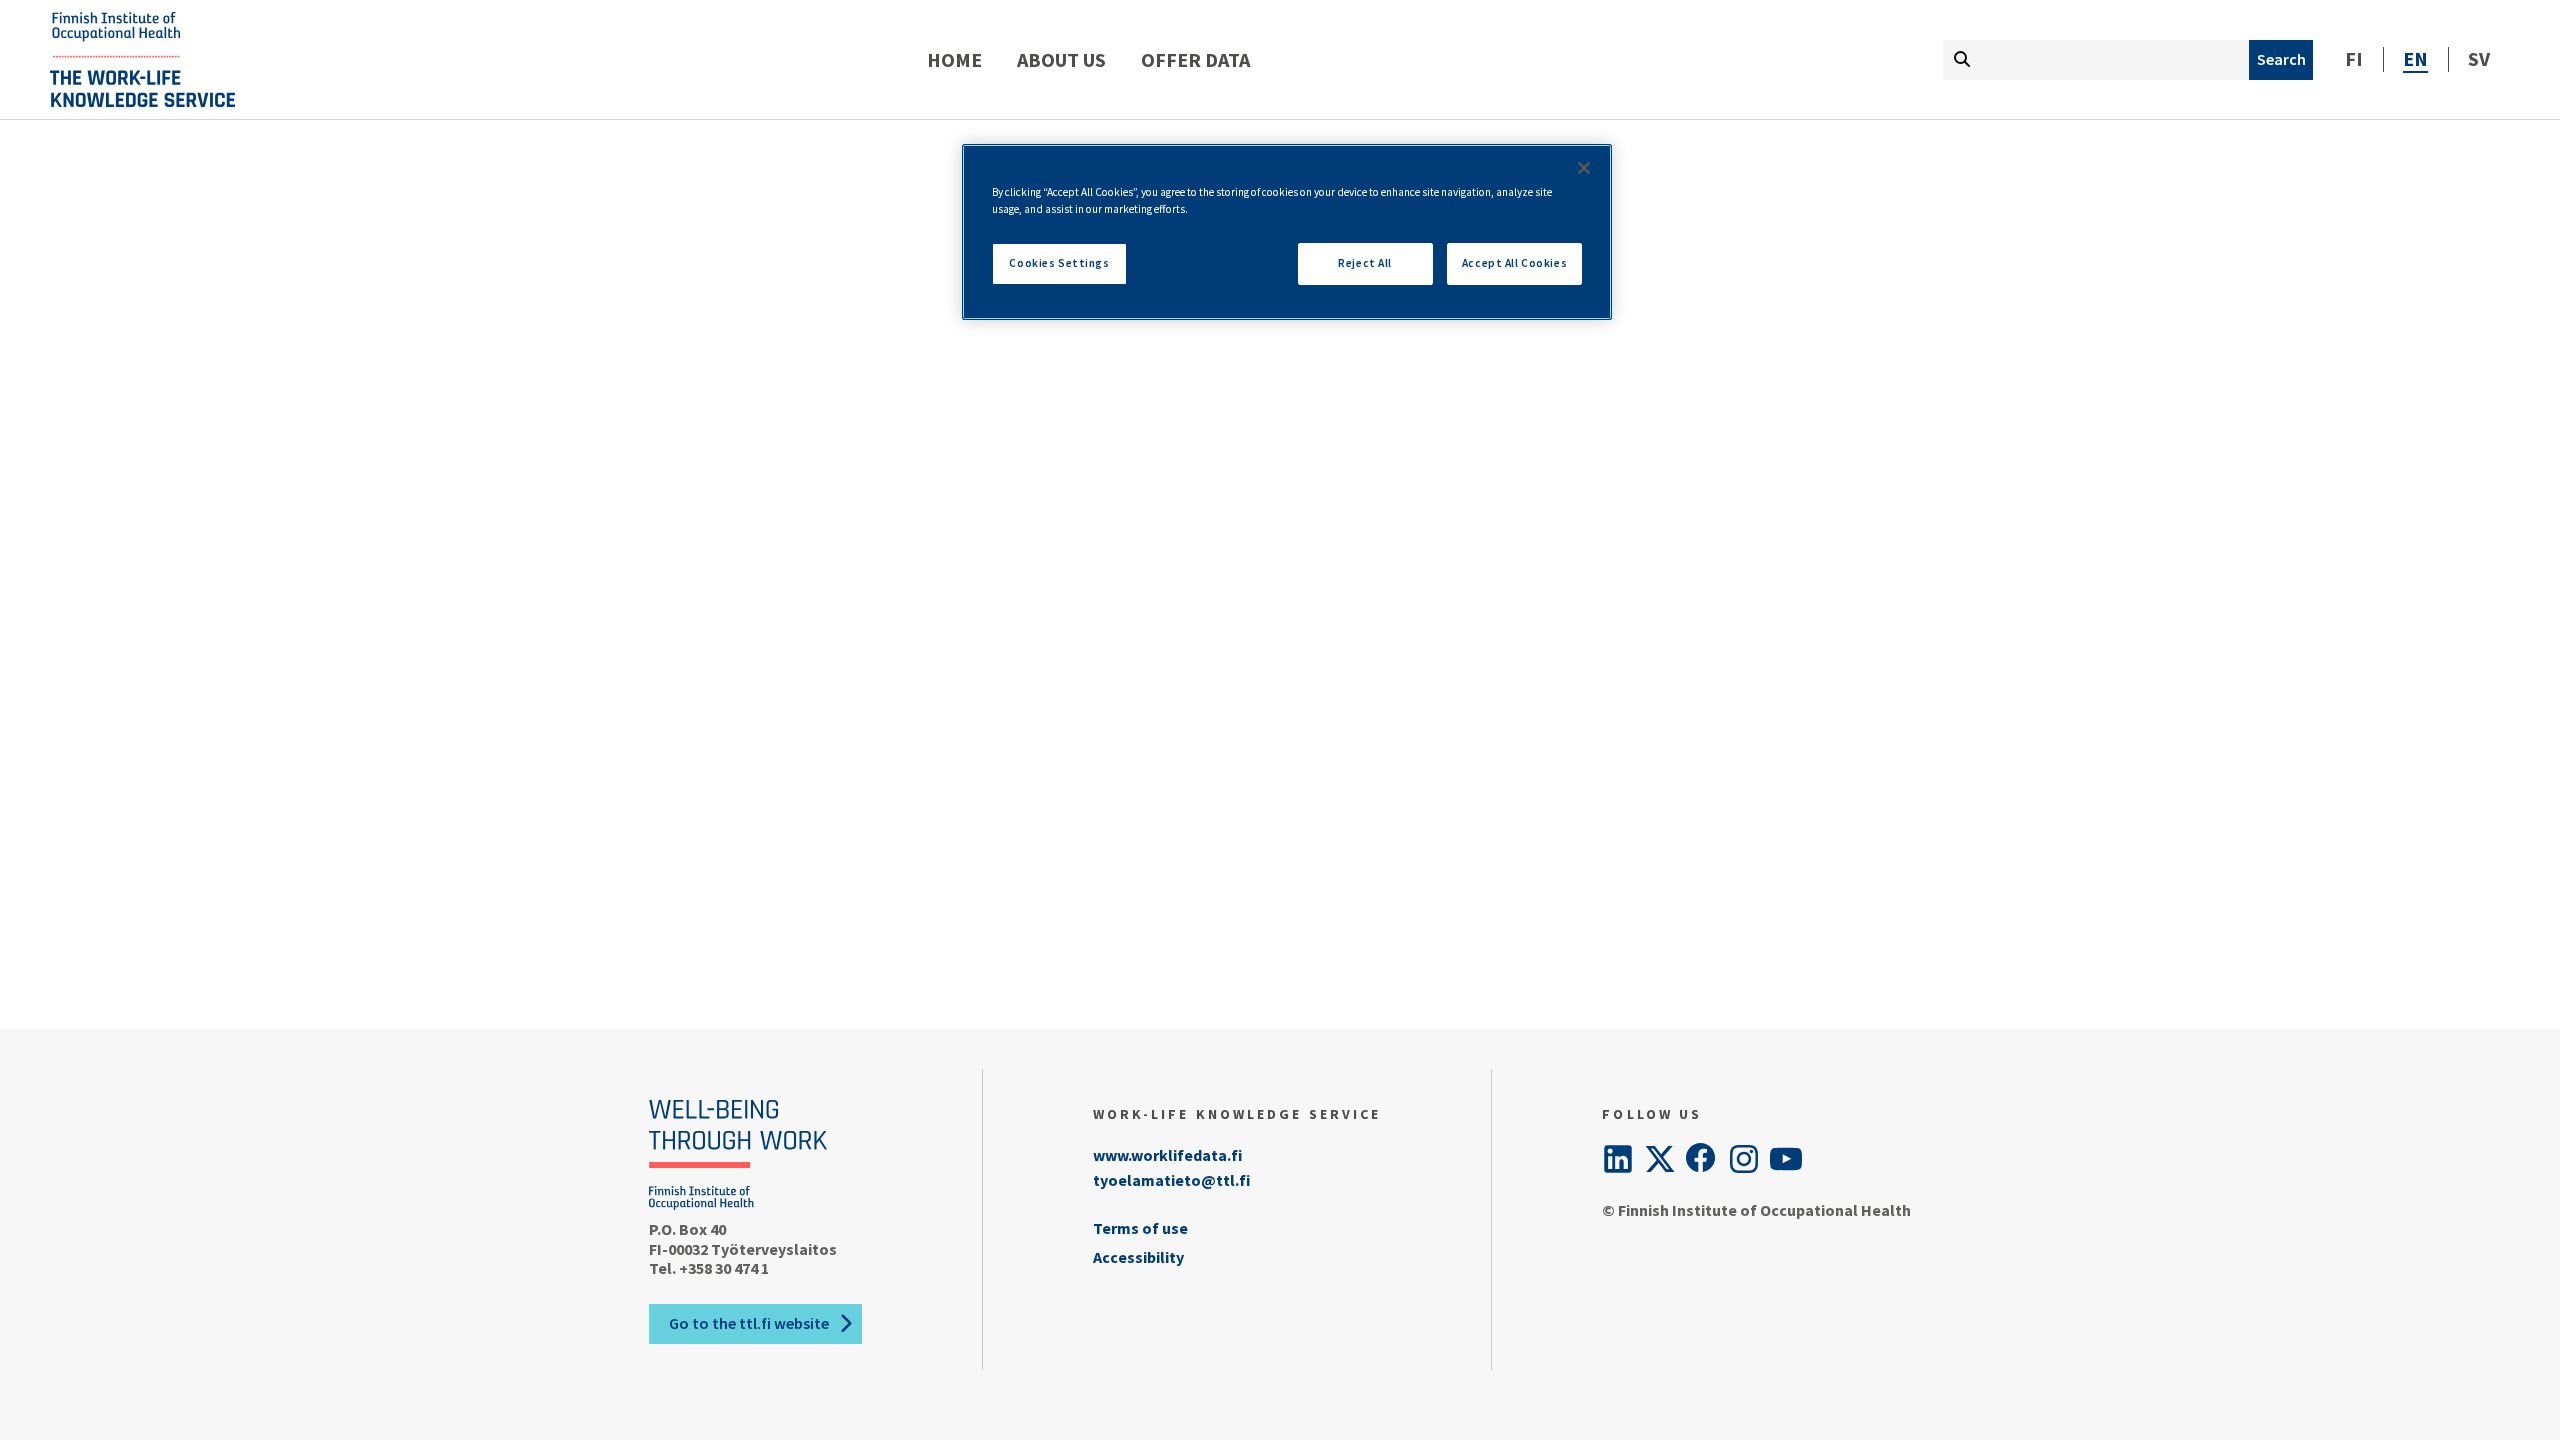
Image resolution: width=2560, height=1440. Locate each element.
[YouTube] (1786, 1159)
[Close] (1584, 168)
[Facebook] (1702, 1159)
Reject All (1365, 263)
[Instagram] (1744, 1159)
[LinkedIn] (1618, 1159)
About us (1061, 59)
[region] (1287, 232)
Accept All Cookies (1514, 263)
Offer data (1195, 59)
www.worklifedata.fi (1167, 1155)
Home (954, 59)
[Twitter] (1660, 1159)
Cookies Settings (1059, 263)
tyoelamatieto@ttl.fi (1171, 1180)
